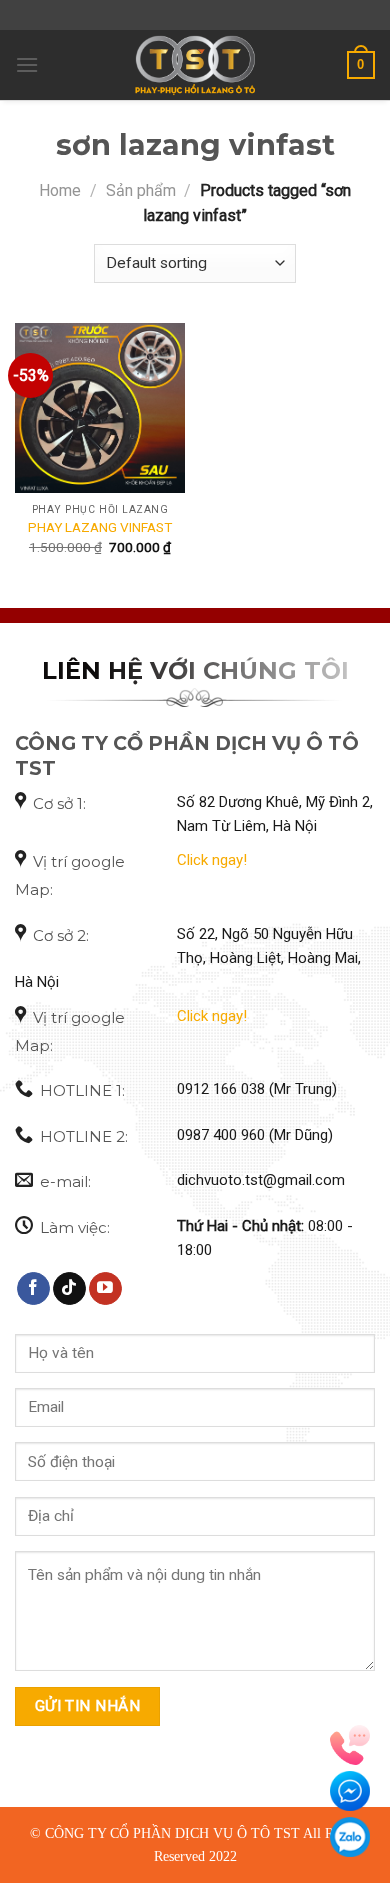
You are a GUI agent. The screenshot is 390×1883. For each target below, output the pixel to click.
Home (60, 190)
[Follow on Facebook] (33, 1289)
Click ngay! (212, 860)
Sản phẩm (141, 190)
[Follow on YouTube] (105, 1289)
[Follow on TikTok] (69, 1289)
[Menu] (27, 64)
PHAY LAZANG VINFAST (100, 527)
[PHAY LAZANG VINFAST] (100, 408)
